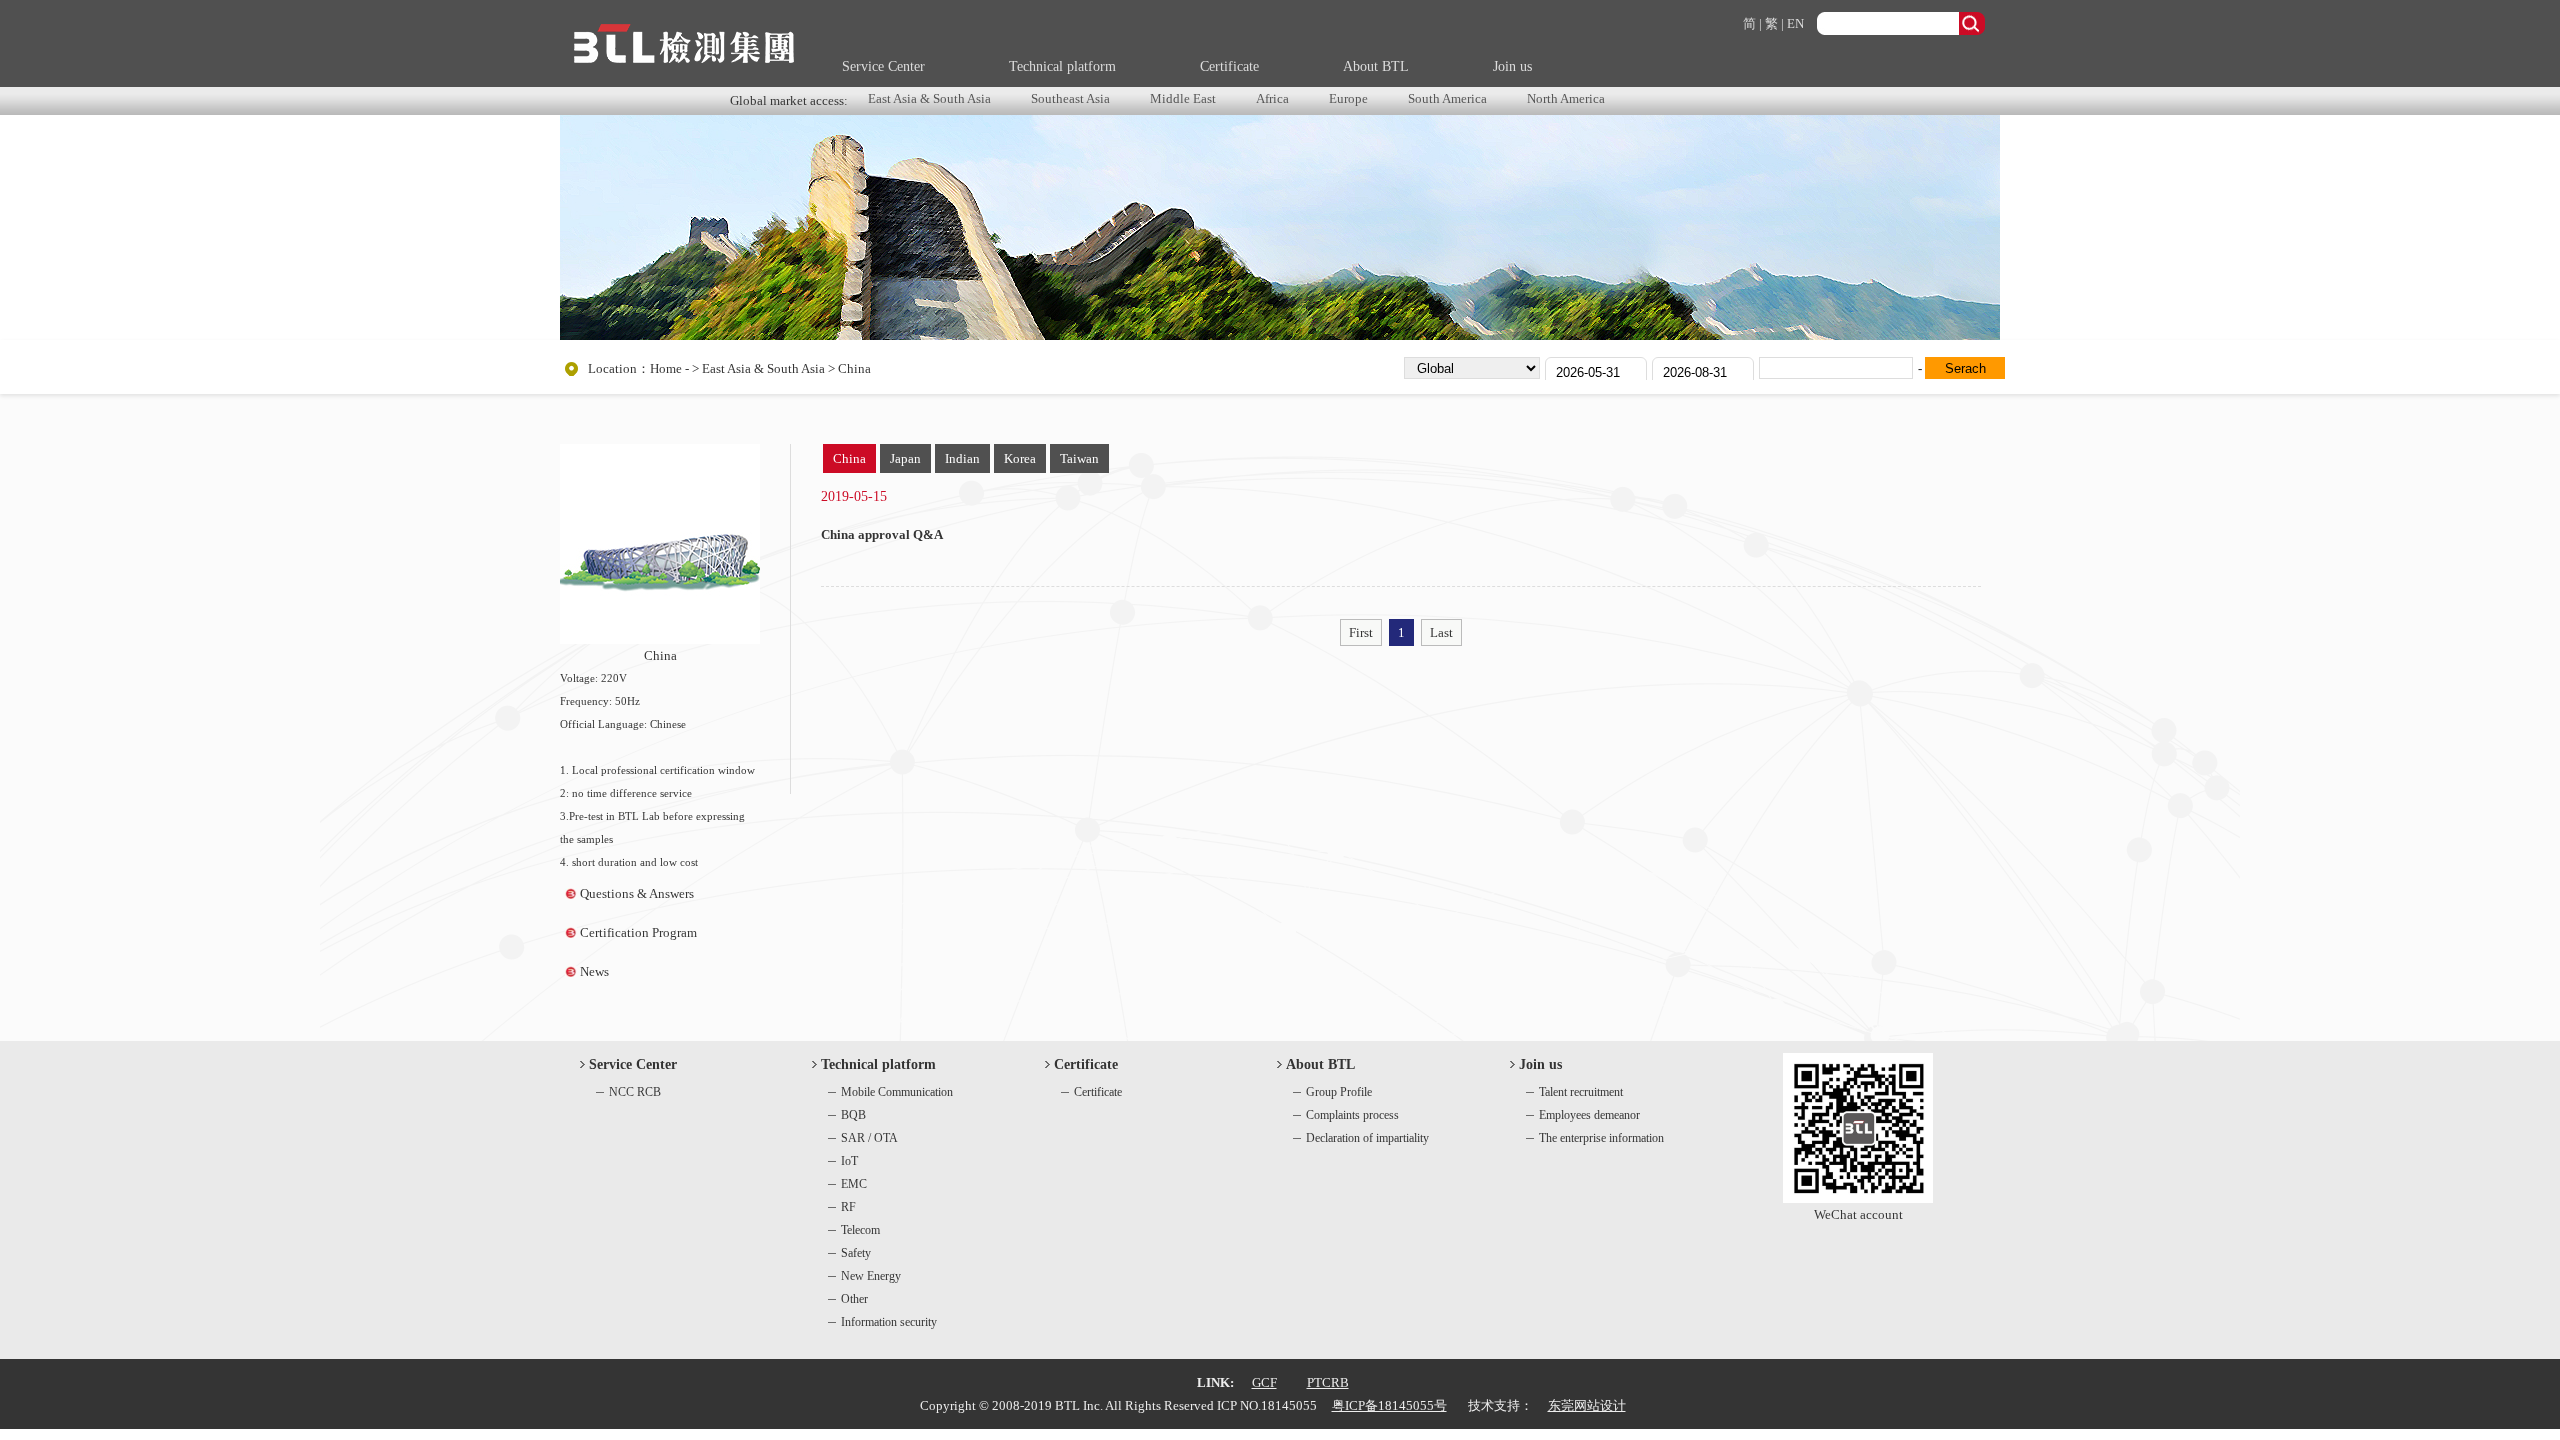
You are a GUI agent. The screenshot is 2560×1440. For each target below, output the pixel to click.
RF (848, 1207)
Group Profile (1339, 1092)
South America (1447, 98)
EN (1795, 23)
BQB (853, 1115)
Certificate (1229, 66)
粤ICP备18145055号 (1389, 1405)
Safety (856, 1253)
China (849, 458)
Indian (962, 458)
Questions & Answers (637, 893)
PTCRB (1328, 1382)
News (594, 971)
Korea (1020, 458)
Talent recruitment (1581, 1092)
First (1361, 632)
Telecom (860, 1230)
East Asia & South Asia (929, 98)
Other (854, 1299)
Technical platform (1062, 66)
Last (1441, 632)
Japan (905, 458)
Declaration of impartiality (1367, 1138)
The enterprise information (1601, 1138)
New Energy (871, 1276)
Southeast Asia (1070, 98)
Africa (1272, 98)
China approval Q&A (882, 534)
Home (666, 368)
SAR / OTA (869, 1138)
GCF (1264, 1382)
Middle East (1183, 98)
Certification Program (638, 932)
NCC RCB (635, 1092)
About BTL (1376, 66)
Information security (889, 1322)
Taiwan (1079, 458)
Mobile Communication (897, 1092)
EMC (854, 1184)
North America (1566, 98)
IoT (849, 1161)
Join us (1512, 66)
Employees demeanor (1589, 1115)
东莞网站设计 (1587, 1405)
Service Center (883, 66)
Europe (1348, 98)
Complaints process (1352, 1115)
